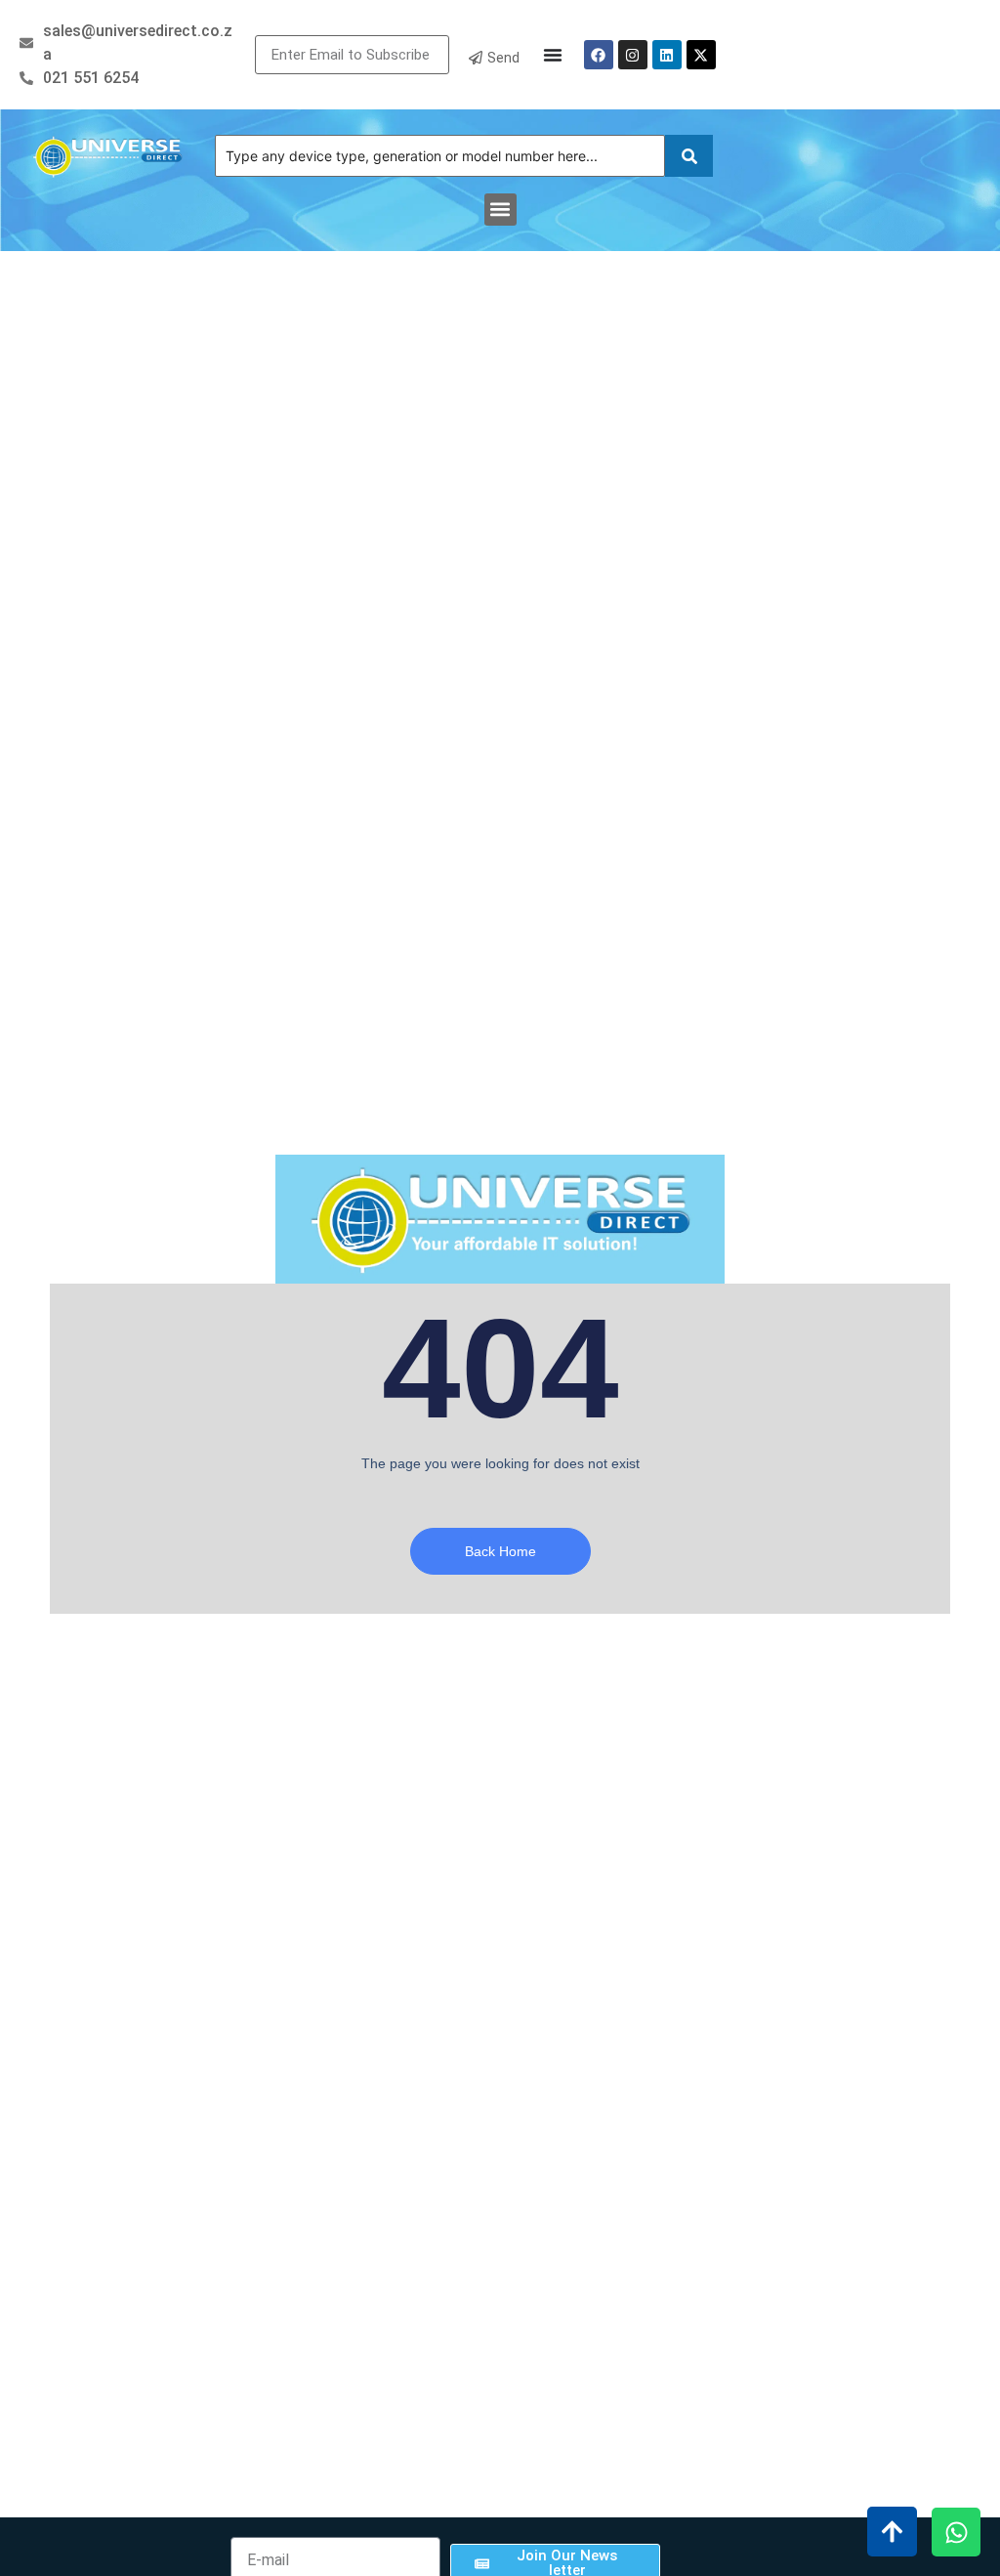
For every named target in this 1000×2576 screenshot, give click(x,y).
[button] (500, 210)
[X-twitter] (701, 55)
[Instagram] (633, 55)
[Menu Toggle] (553, 55)
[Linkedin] (667, 55)
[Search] (689, 156)
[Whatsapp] (956, 2532)
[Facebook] (599, 55)
